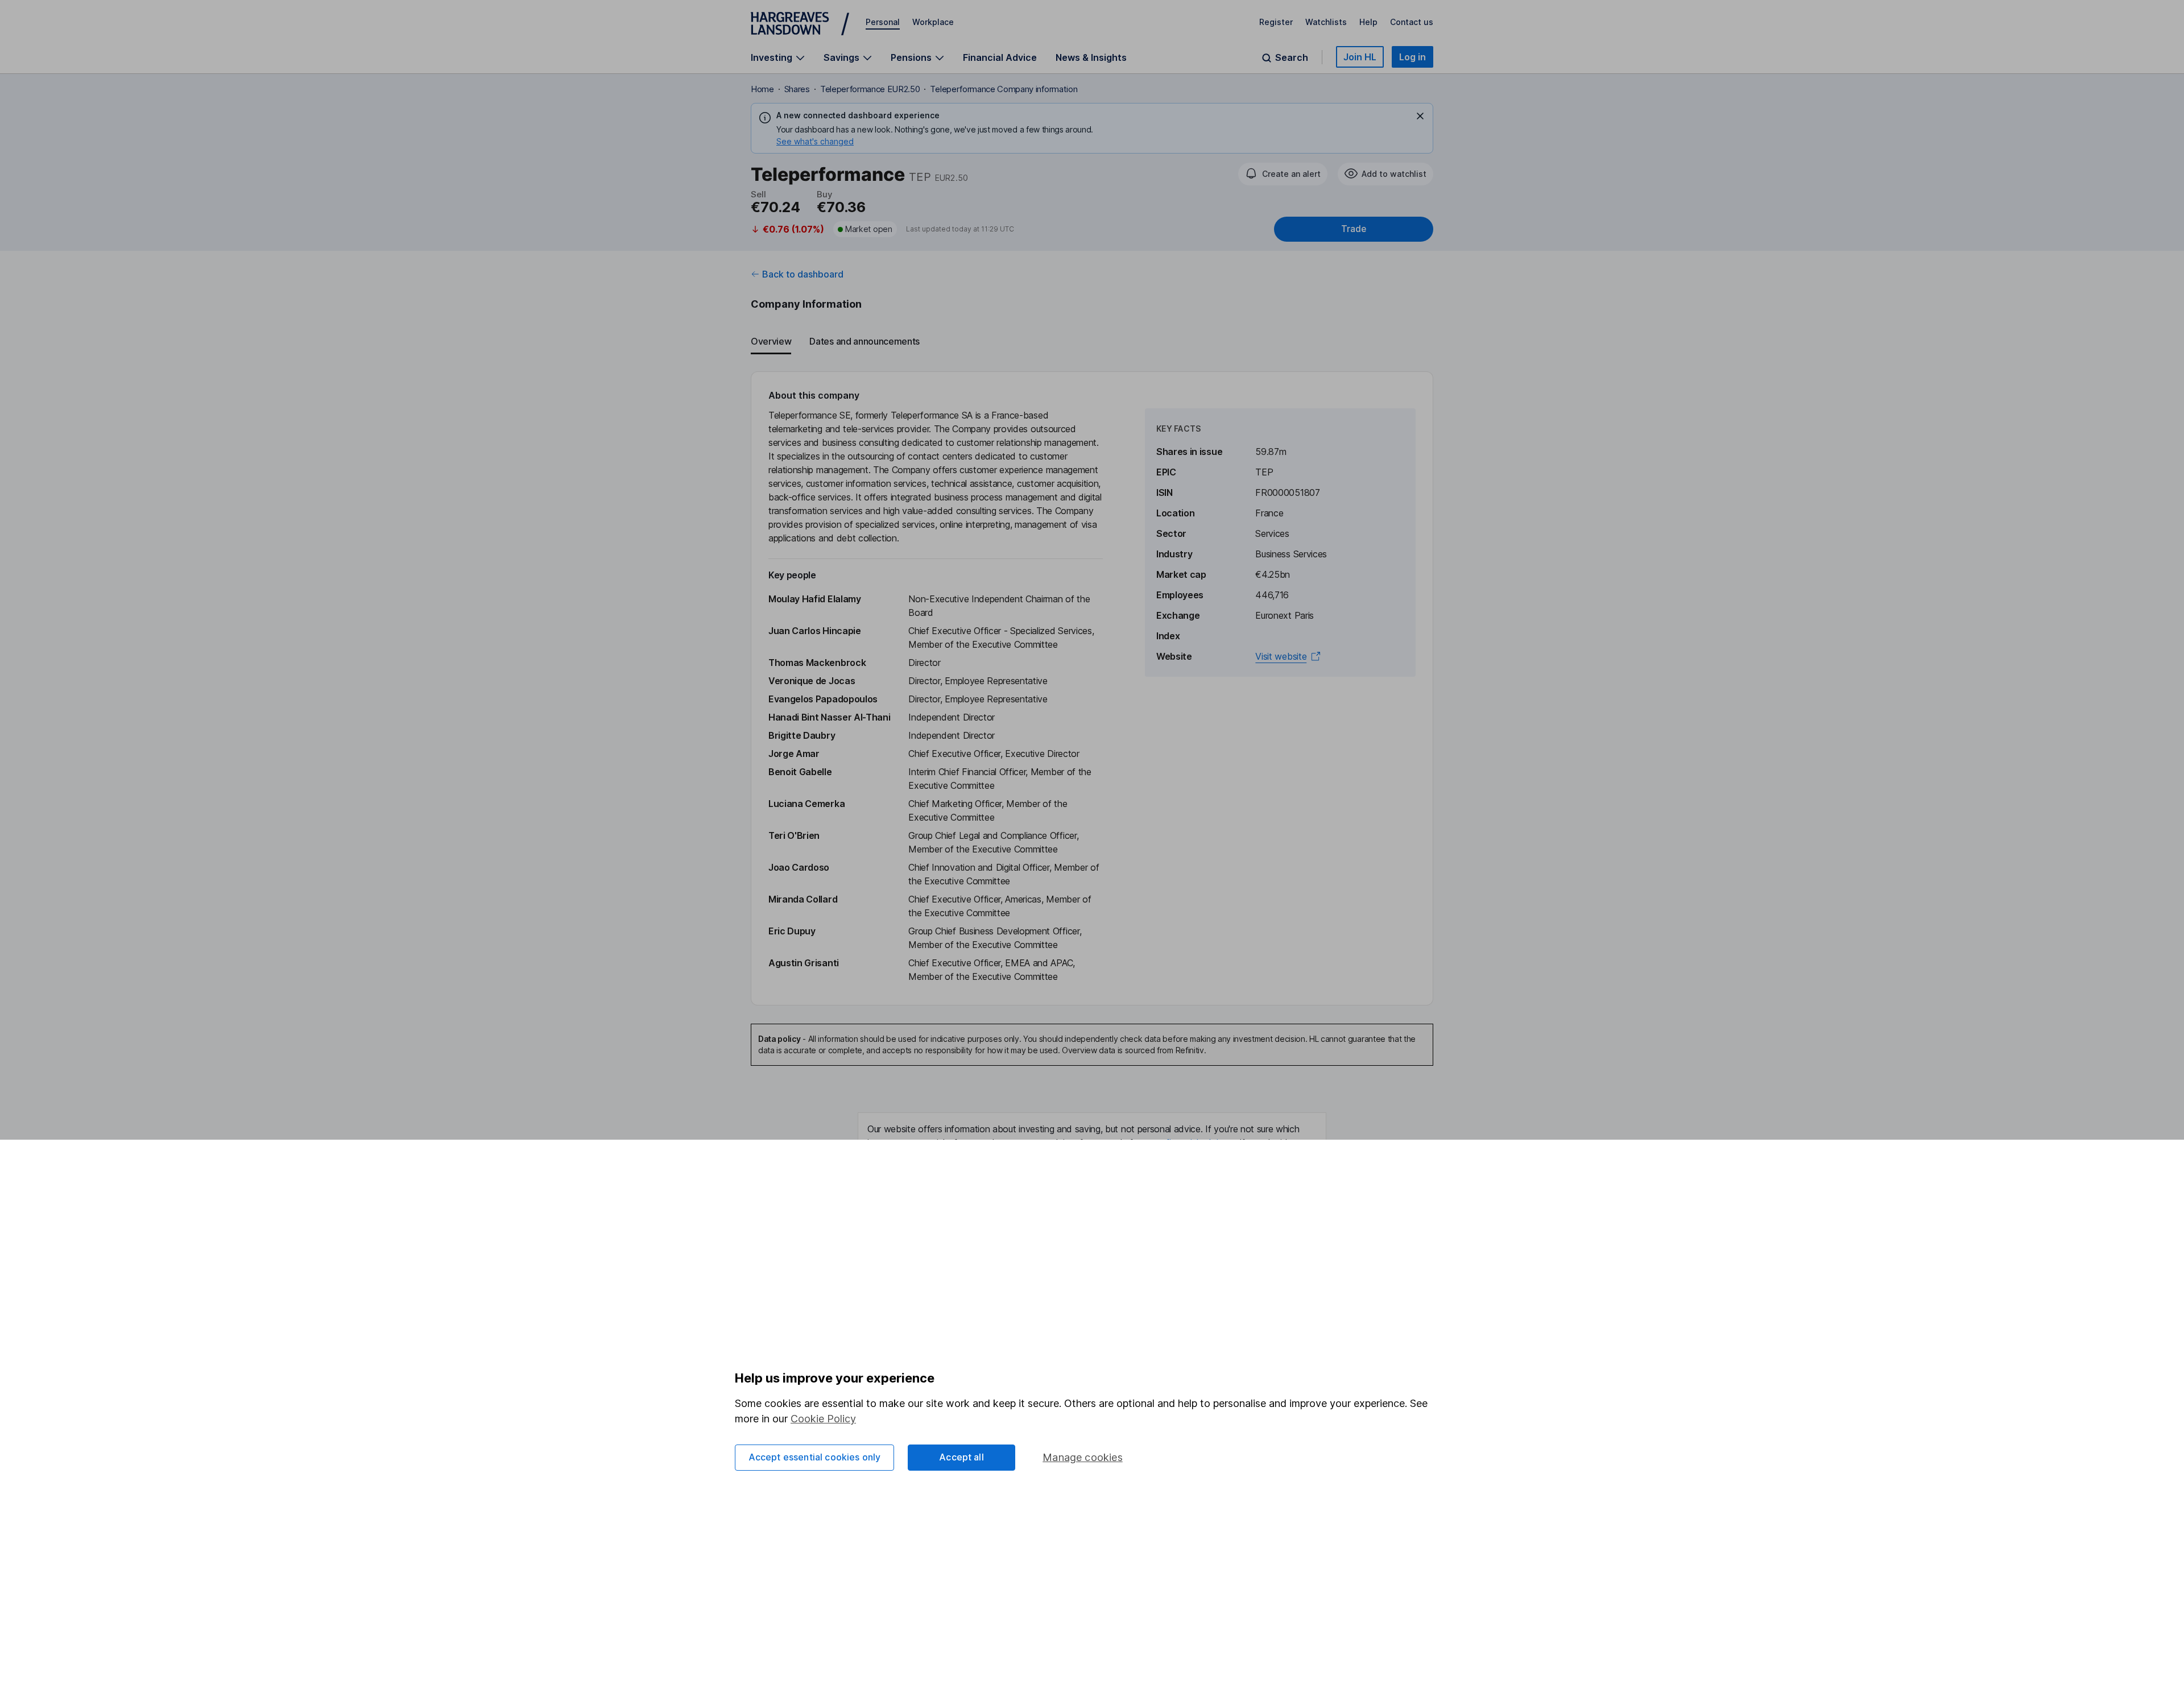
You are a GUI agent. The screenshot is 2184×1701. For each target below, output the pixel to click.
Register (1276, 22)
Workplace (933, 22)
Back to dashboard (803, 274)
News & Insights (1091, 57)
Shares (797, 89)
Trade (1354, 229)
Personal (883, 22)
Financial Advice (1000, 57)
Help (1368, 22)
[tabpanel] (1092, 688)
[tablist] (1092, 342)
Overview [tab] (771, 341)
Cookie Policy (823, 1419)
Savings (841, 58)
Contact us (1412, 22)
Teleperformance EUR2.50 (870, 89)
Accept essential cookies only (815, 1457)
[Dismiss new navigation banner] (1420, 116)
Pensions (911, 58)
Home (762, 89)
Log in (1412, 57)
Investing (772, 58)
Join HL (1360, 57)
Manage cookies (1083, 1457)
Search (1292, 58)
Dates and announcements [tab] (864, 341)
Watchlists (1326, 22)
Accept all (961, 1457)
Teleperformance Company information (1004, 89)
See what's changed (815, 141)
